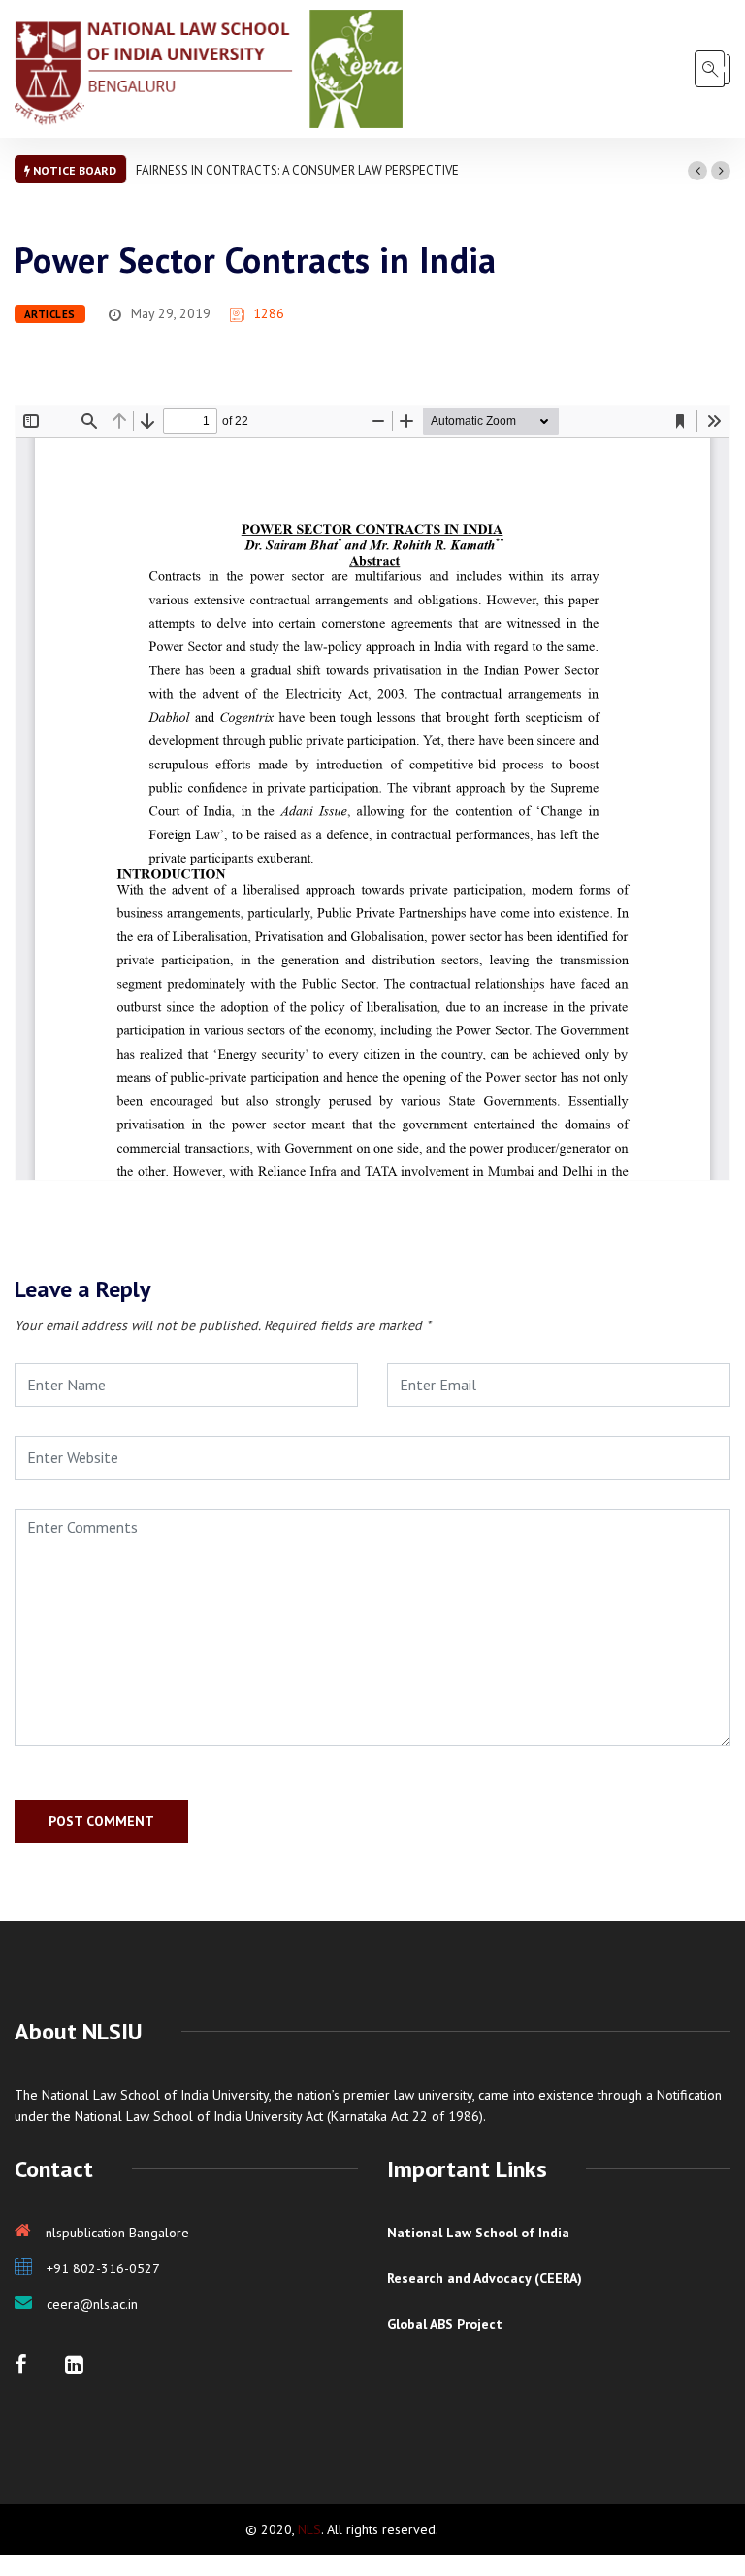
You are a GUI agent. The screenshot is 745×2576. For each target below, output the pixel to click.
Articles (50, 314)
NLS (309, 2529)
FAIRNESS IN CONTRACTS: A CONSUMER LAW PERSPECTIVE (297, 170)
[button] (697, 171)
